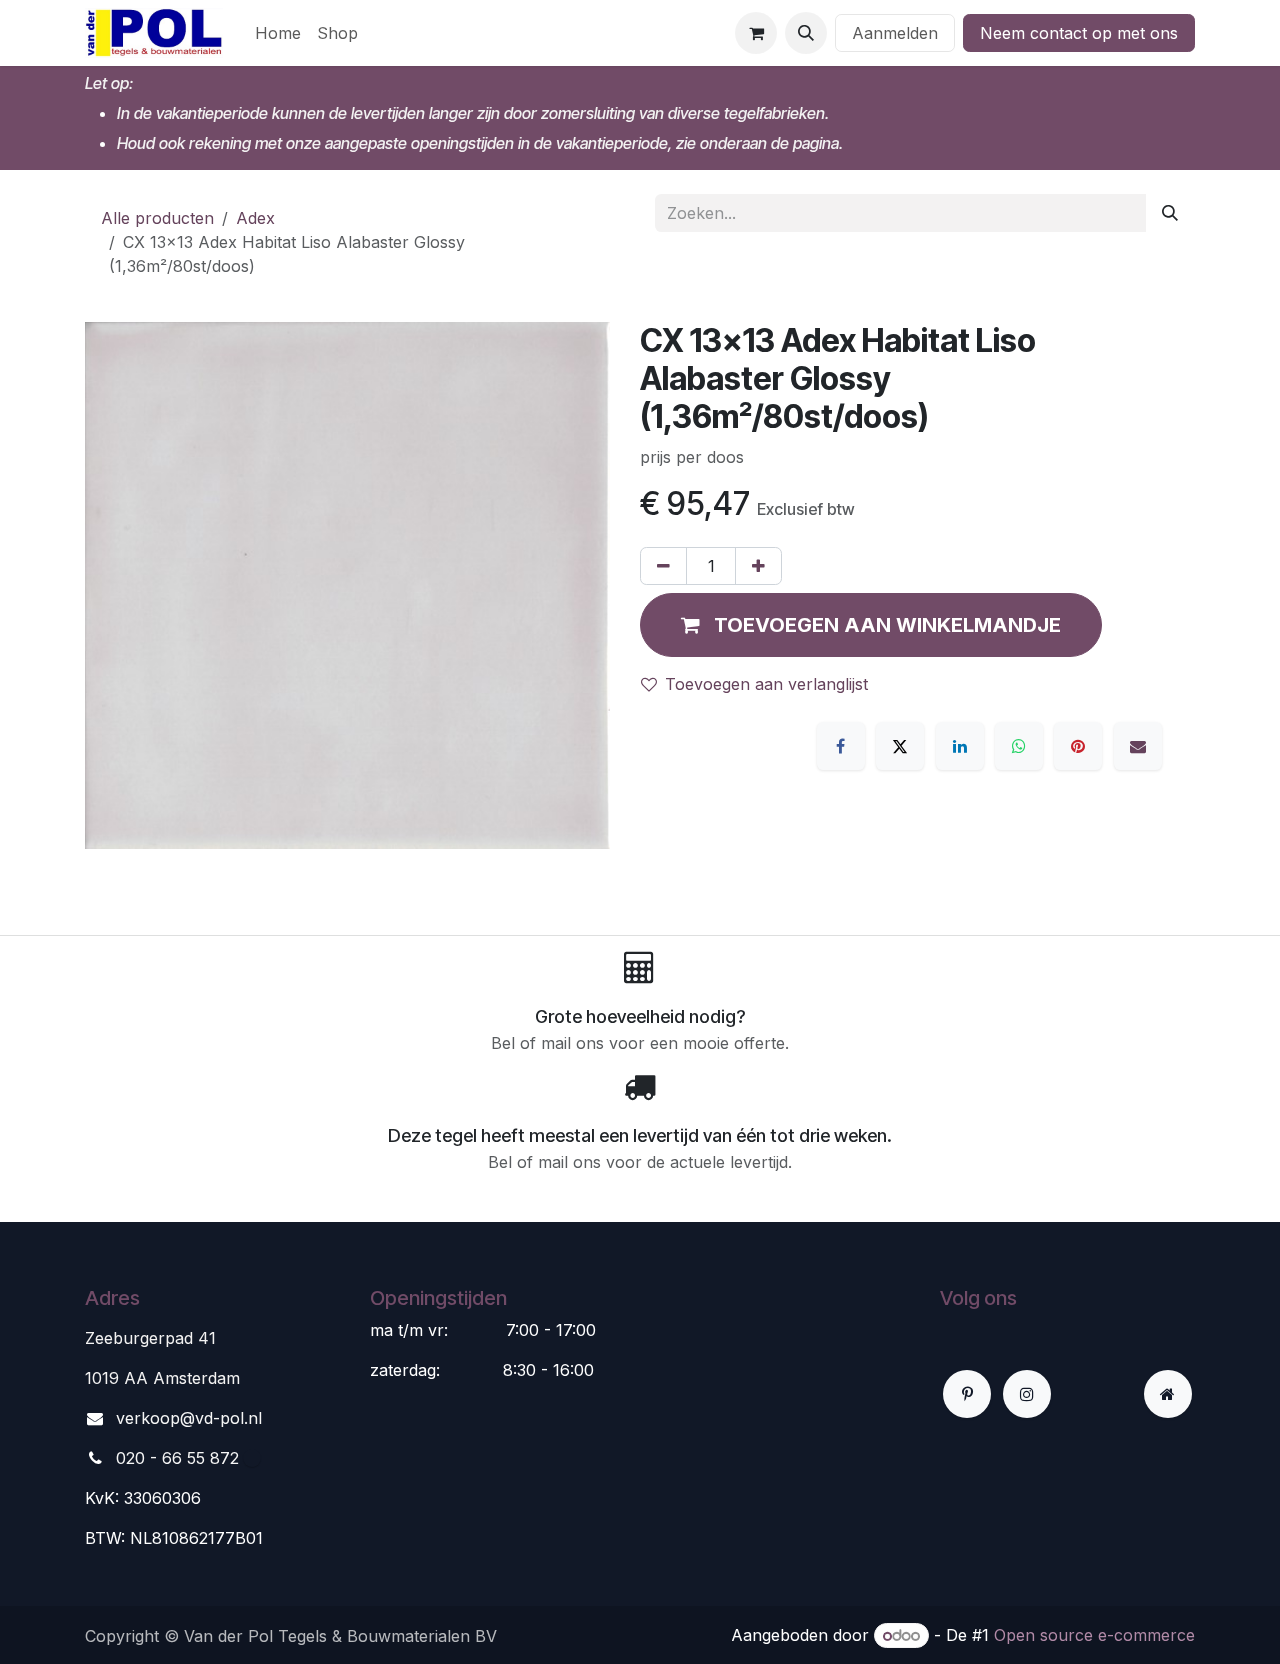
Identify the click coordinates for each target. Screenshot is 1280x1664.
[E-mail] (1138, 746)
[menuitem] (278, 33)
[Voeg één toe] (758, 566)
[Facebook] (841, 746)
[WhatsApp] (1019, 746)
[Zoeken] (1170, 213)
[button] (806, 33)
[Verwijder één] (663, 566)
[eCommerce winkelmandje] (756, 33)
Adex (255, 218)
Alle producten (157, 218)
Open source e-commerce (1094, 1635)
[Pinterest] (1078, 746)
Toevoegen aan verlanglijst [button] (766, 684)
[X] (900, 746)
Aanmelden (895, 33)
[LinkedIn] (960, 746)
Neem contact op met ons (1079, 33)
